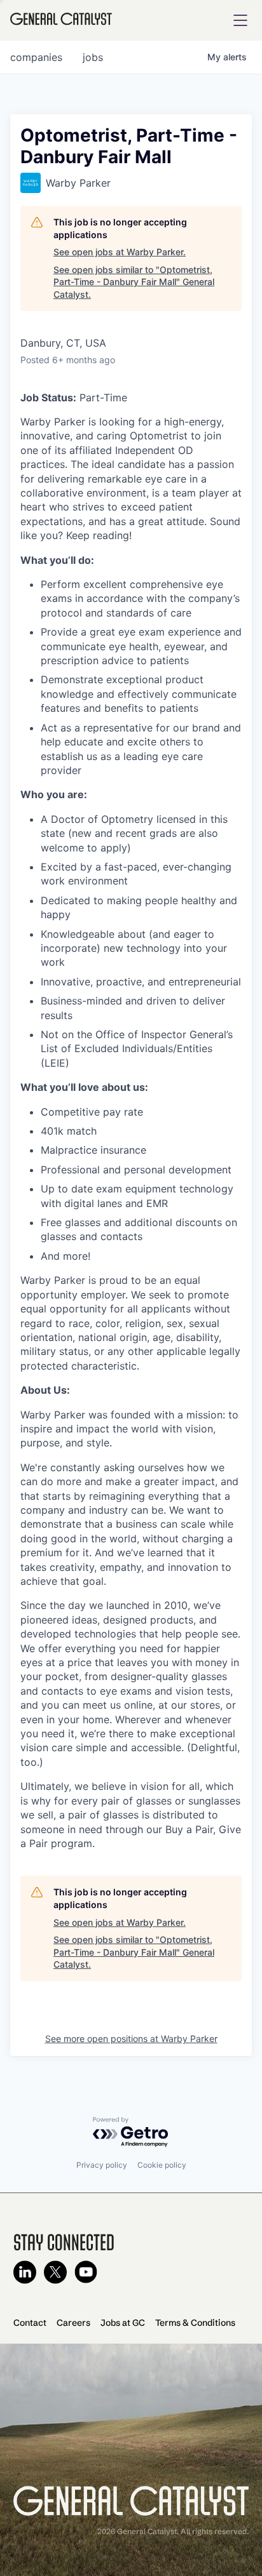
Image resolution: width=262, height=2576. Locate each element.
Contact (30, 2323)
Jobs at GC (123, 2323)
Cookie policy (162, 2165)
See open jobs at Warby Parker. (120, 252)
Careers (73, 2323)
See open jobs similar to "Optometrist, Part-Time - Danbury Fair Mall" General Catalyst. (134, 282)
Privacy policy (102, 2165)
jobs (93, 57)
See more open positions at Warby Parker (131, 2039)
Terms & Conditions (195, 2323)
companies (36, 57)
